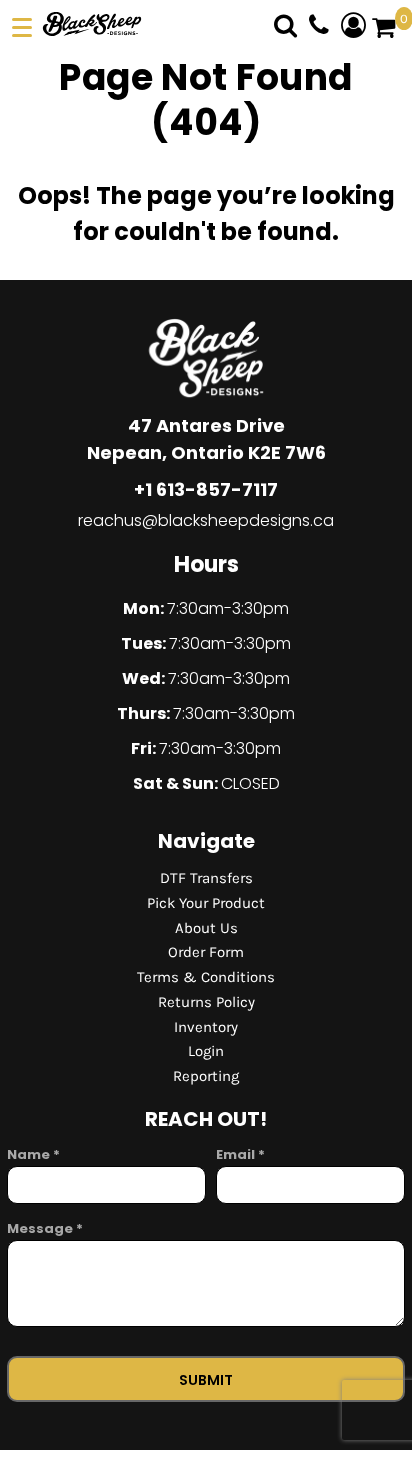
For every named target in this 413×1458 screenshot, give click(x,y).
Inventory (206, 1027)
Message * (45, 1228)
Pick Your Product (206, 903)
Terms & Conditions (206, 977)
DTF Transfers (206, 878)
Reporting (206, 1076)
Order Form (206, 952)
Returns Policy (206, 1002)
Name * (33, 1154)
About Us (206, 928)
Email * (240, 1154)
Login (206, 1051)
